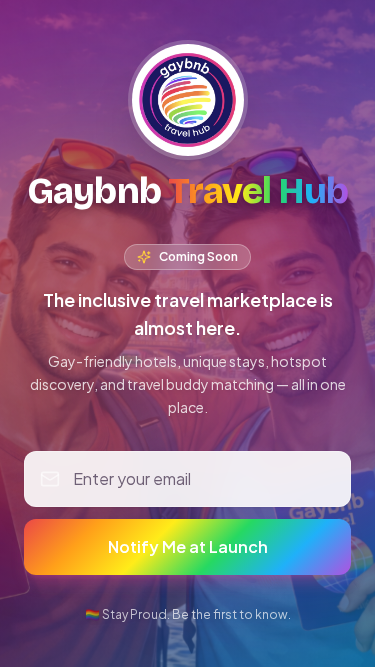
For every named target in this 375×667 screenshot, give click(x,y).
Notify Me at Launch (188, 546)
